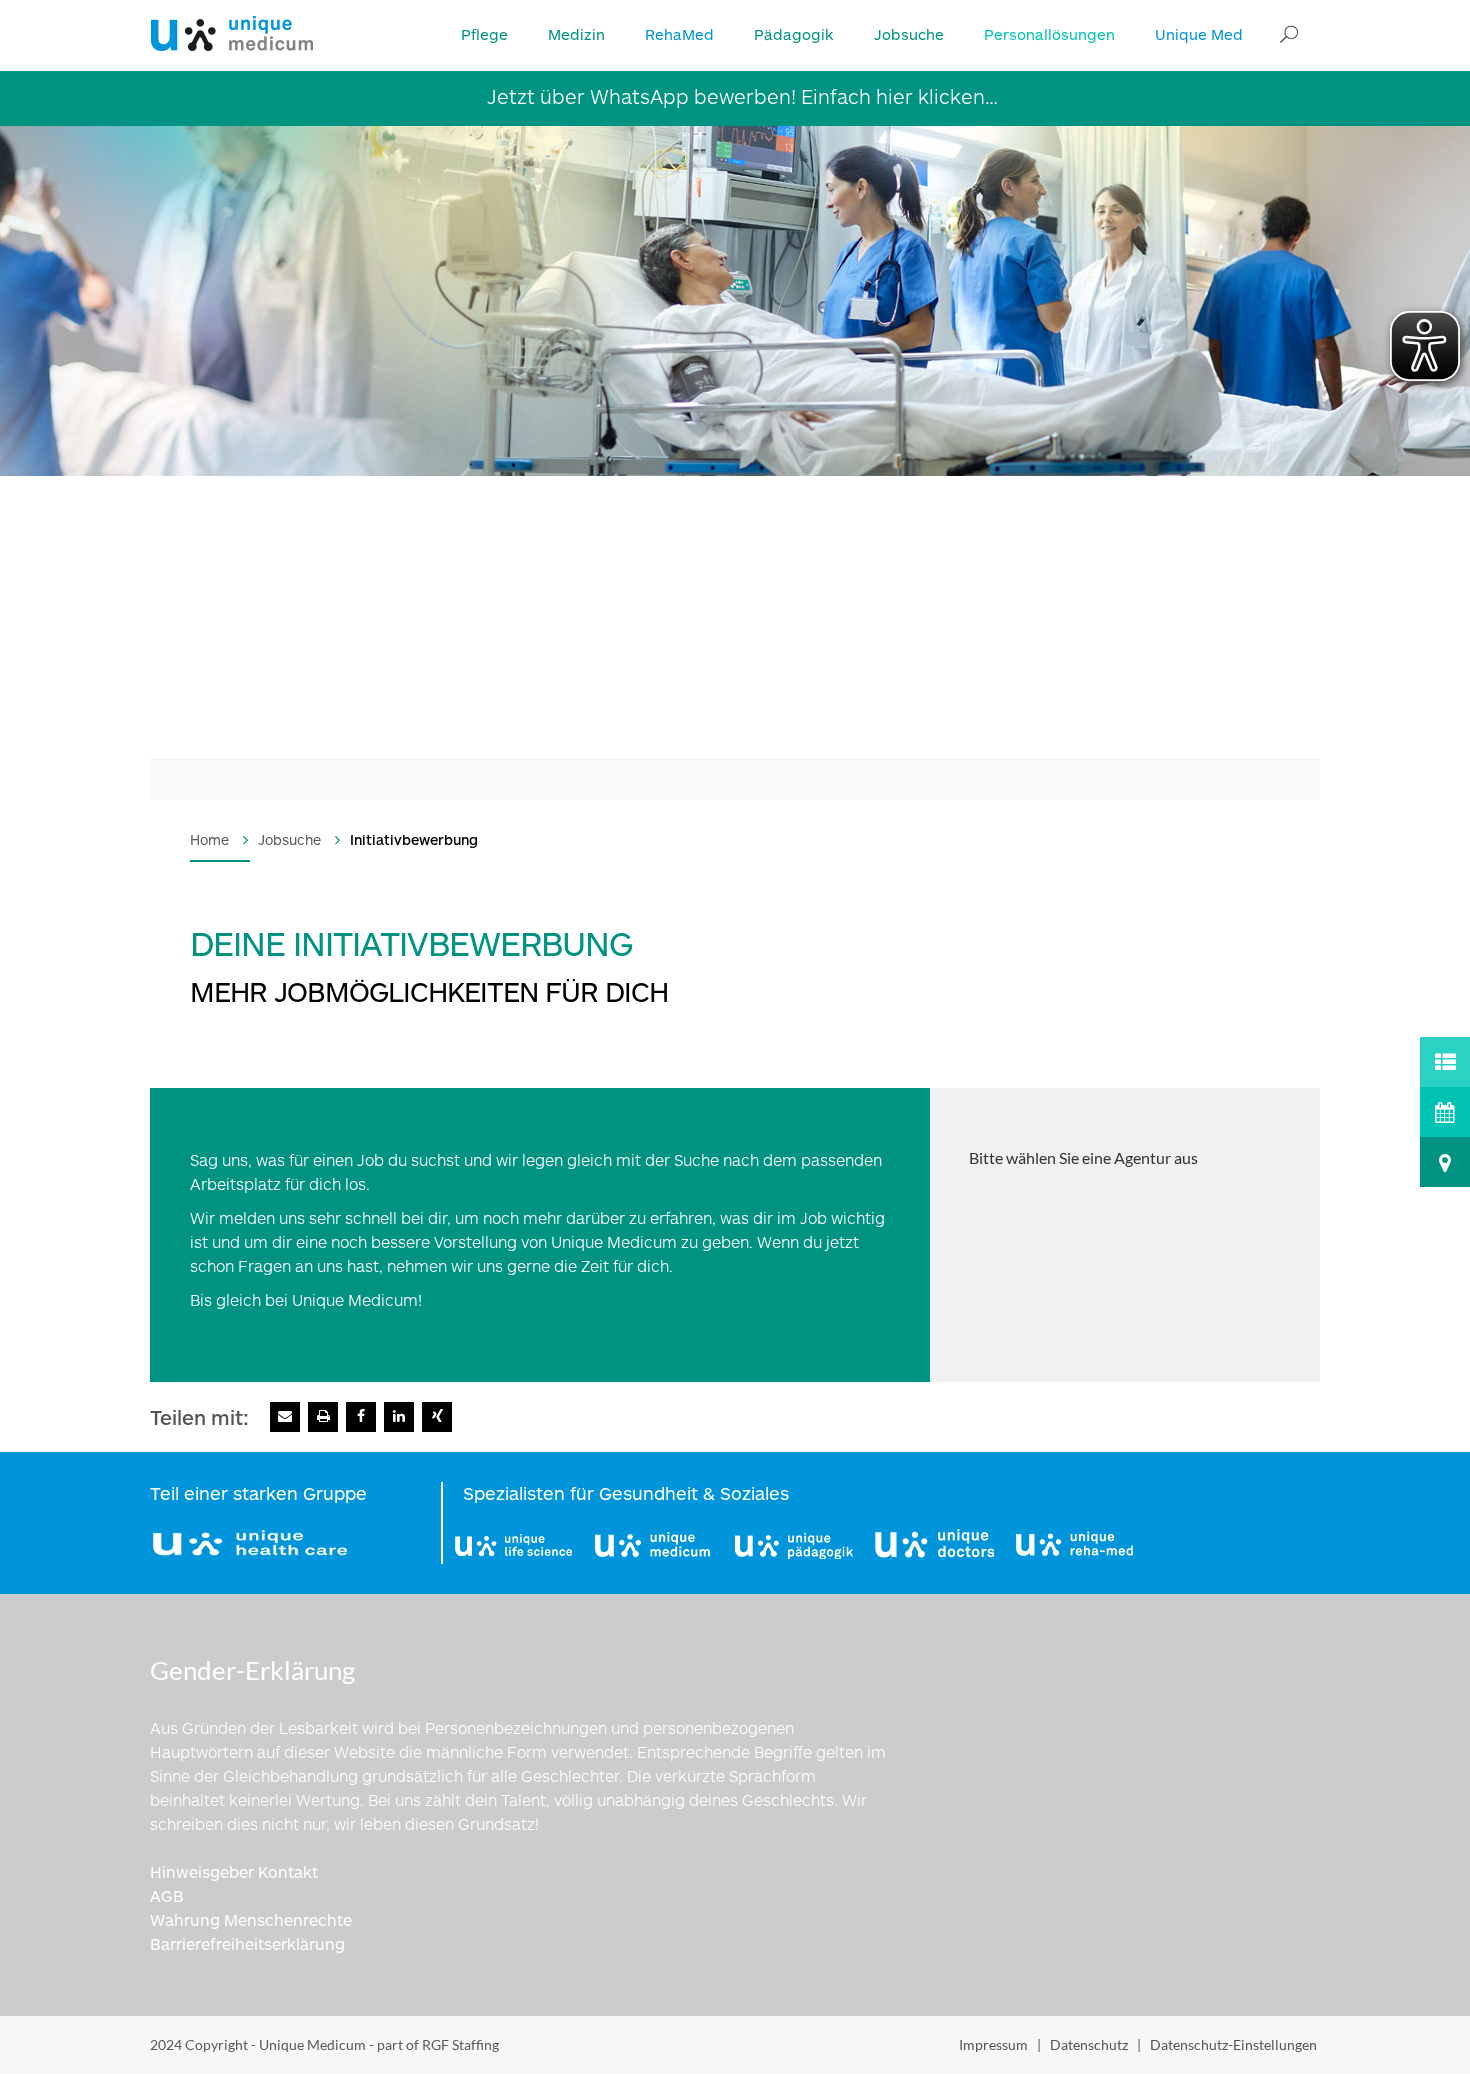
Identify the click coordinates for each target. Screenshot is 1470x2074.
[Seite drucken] (323, 1417)
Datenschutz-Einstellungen (1233, 2044)
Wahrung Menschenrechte (251, 1919)
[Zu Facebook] (361, 1417)
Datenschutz (1089, 2044)
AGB (167, 1895)
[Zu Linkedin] (399, 1417)
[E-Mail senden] (285, 1417)
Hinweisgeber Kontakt (234, 1871)
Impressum (993, 2044)
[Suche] (1289, 35)
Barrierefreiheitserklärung (247, 1943)
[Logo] (232, 31)
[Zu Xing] (437, 1417)
